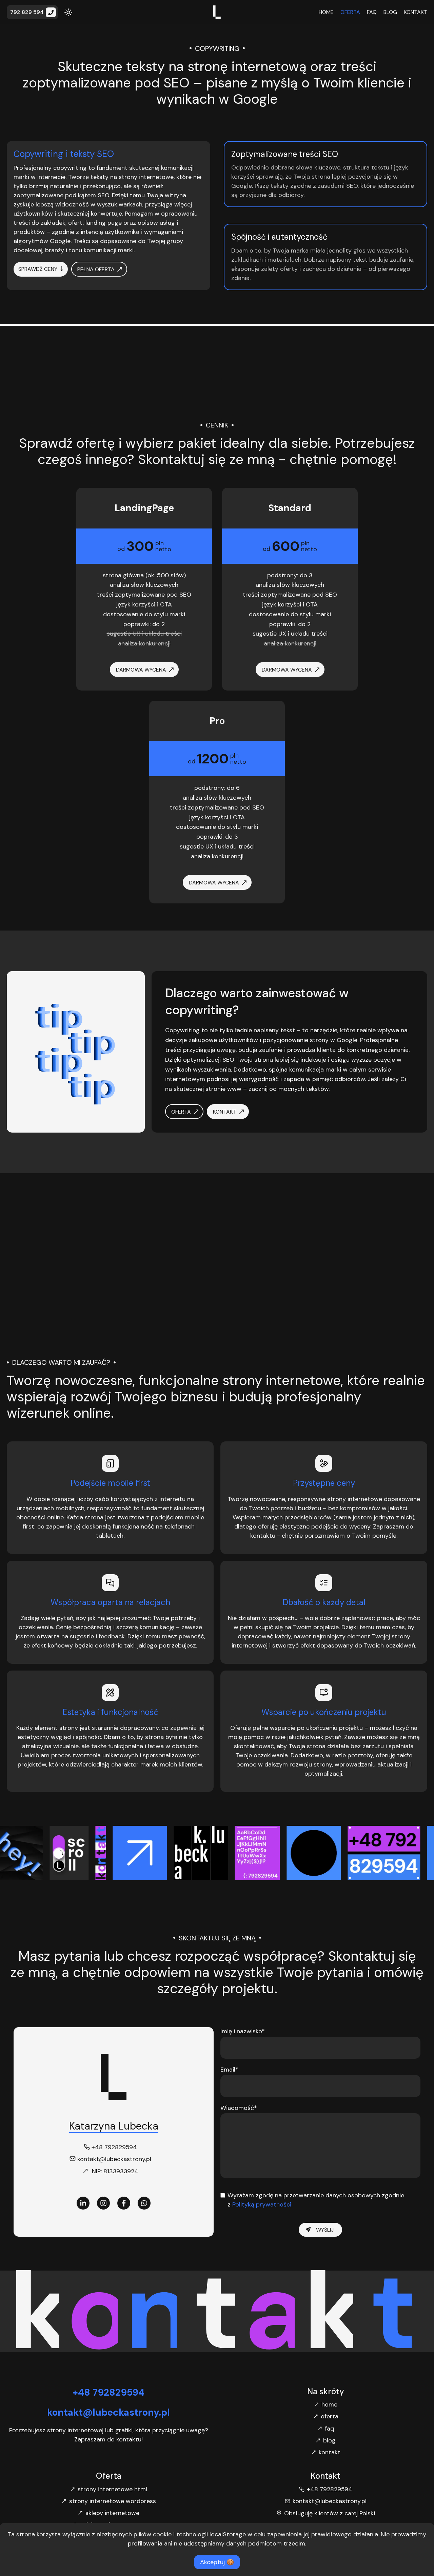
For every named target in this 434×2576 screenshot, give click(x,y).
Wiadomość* (239, 2108)
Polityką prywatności (261, 2204)
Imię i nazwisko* (243, 2031)
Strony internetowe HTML (112, 2489)
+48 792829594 (108, 2392)
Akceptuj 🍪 (217, 2562)
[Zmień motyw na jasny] (68, 12)
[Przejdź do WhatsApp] (144, 2203)
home (326, 12)
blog (390, 12)
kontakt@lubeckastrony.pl (108, 2412)
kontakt (416, 12)
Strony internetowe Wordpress (113, 2501)
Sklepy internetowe (112, 2513)
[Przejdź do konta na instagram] (103, 2203)
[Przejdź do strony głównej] (217, 12)
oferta (350, 12)
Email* (229, 2070)
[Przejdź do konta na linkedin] (83, 2203)
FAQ (372, 12)
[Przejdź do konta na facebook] (124, 2203)
